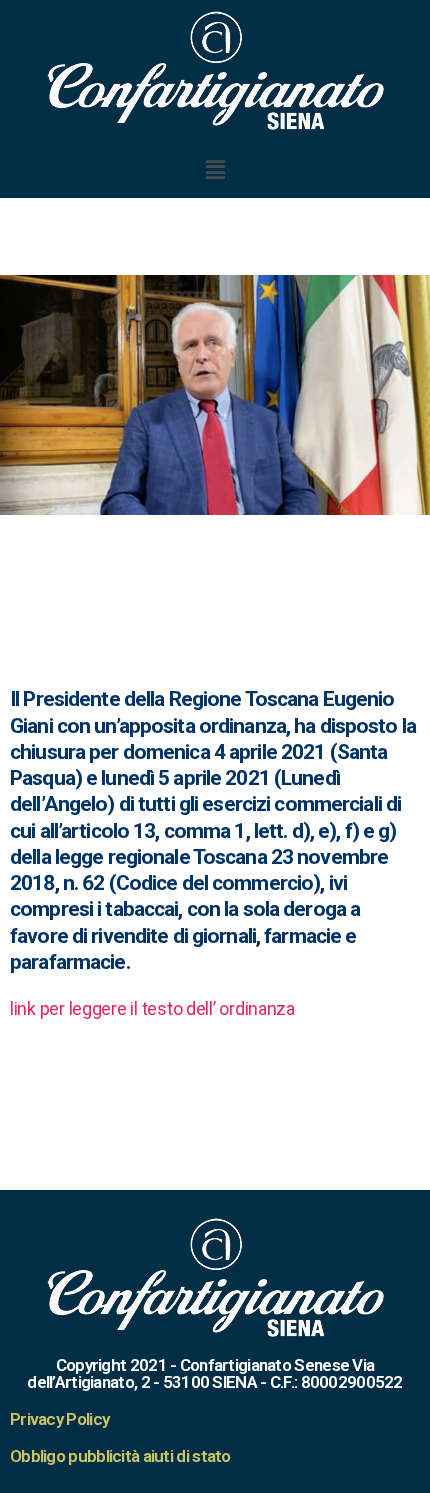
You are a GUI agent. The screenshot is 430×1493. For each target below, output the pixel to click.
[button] (215, 169)
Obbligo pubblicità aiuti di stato (120, 1456)
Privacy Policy (59, 1419)
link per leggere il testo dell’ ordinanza (152, 1008)
